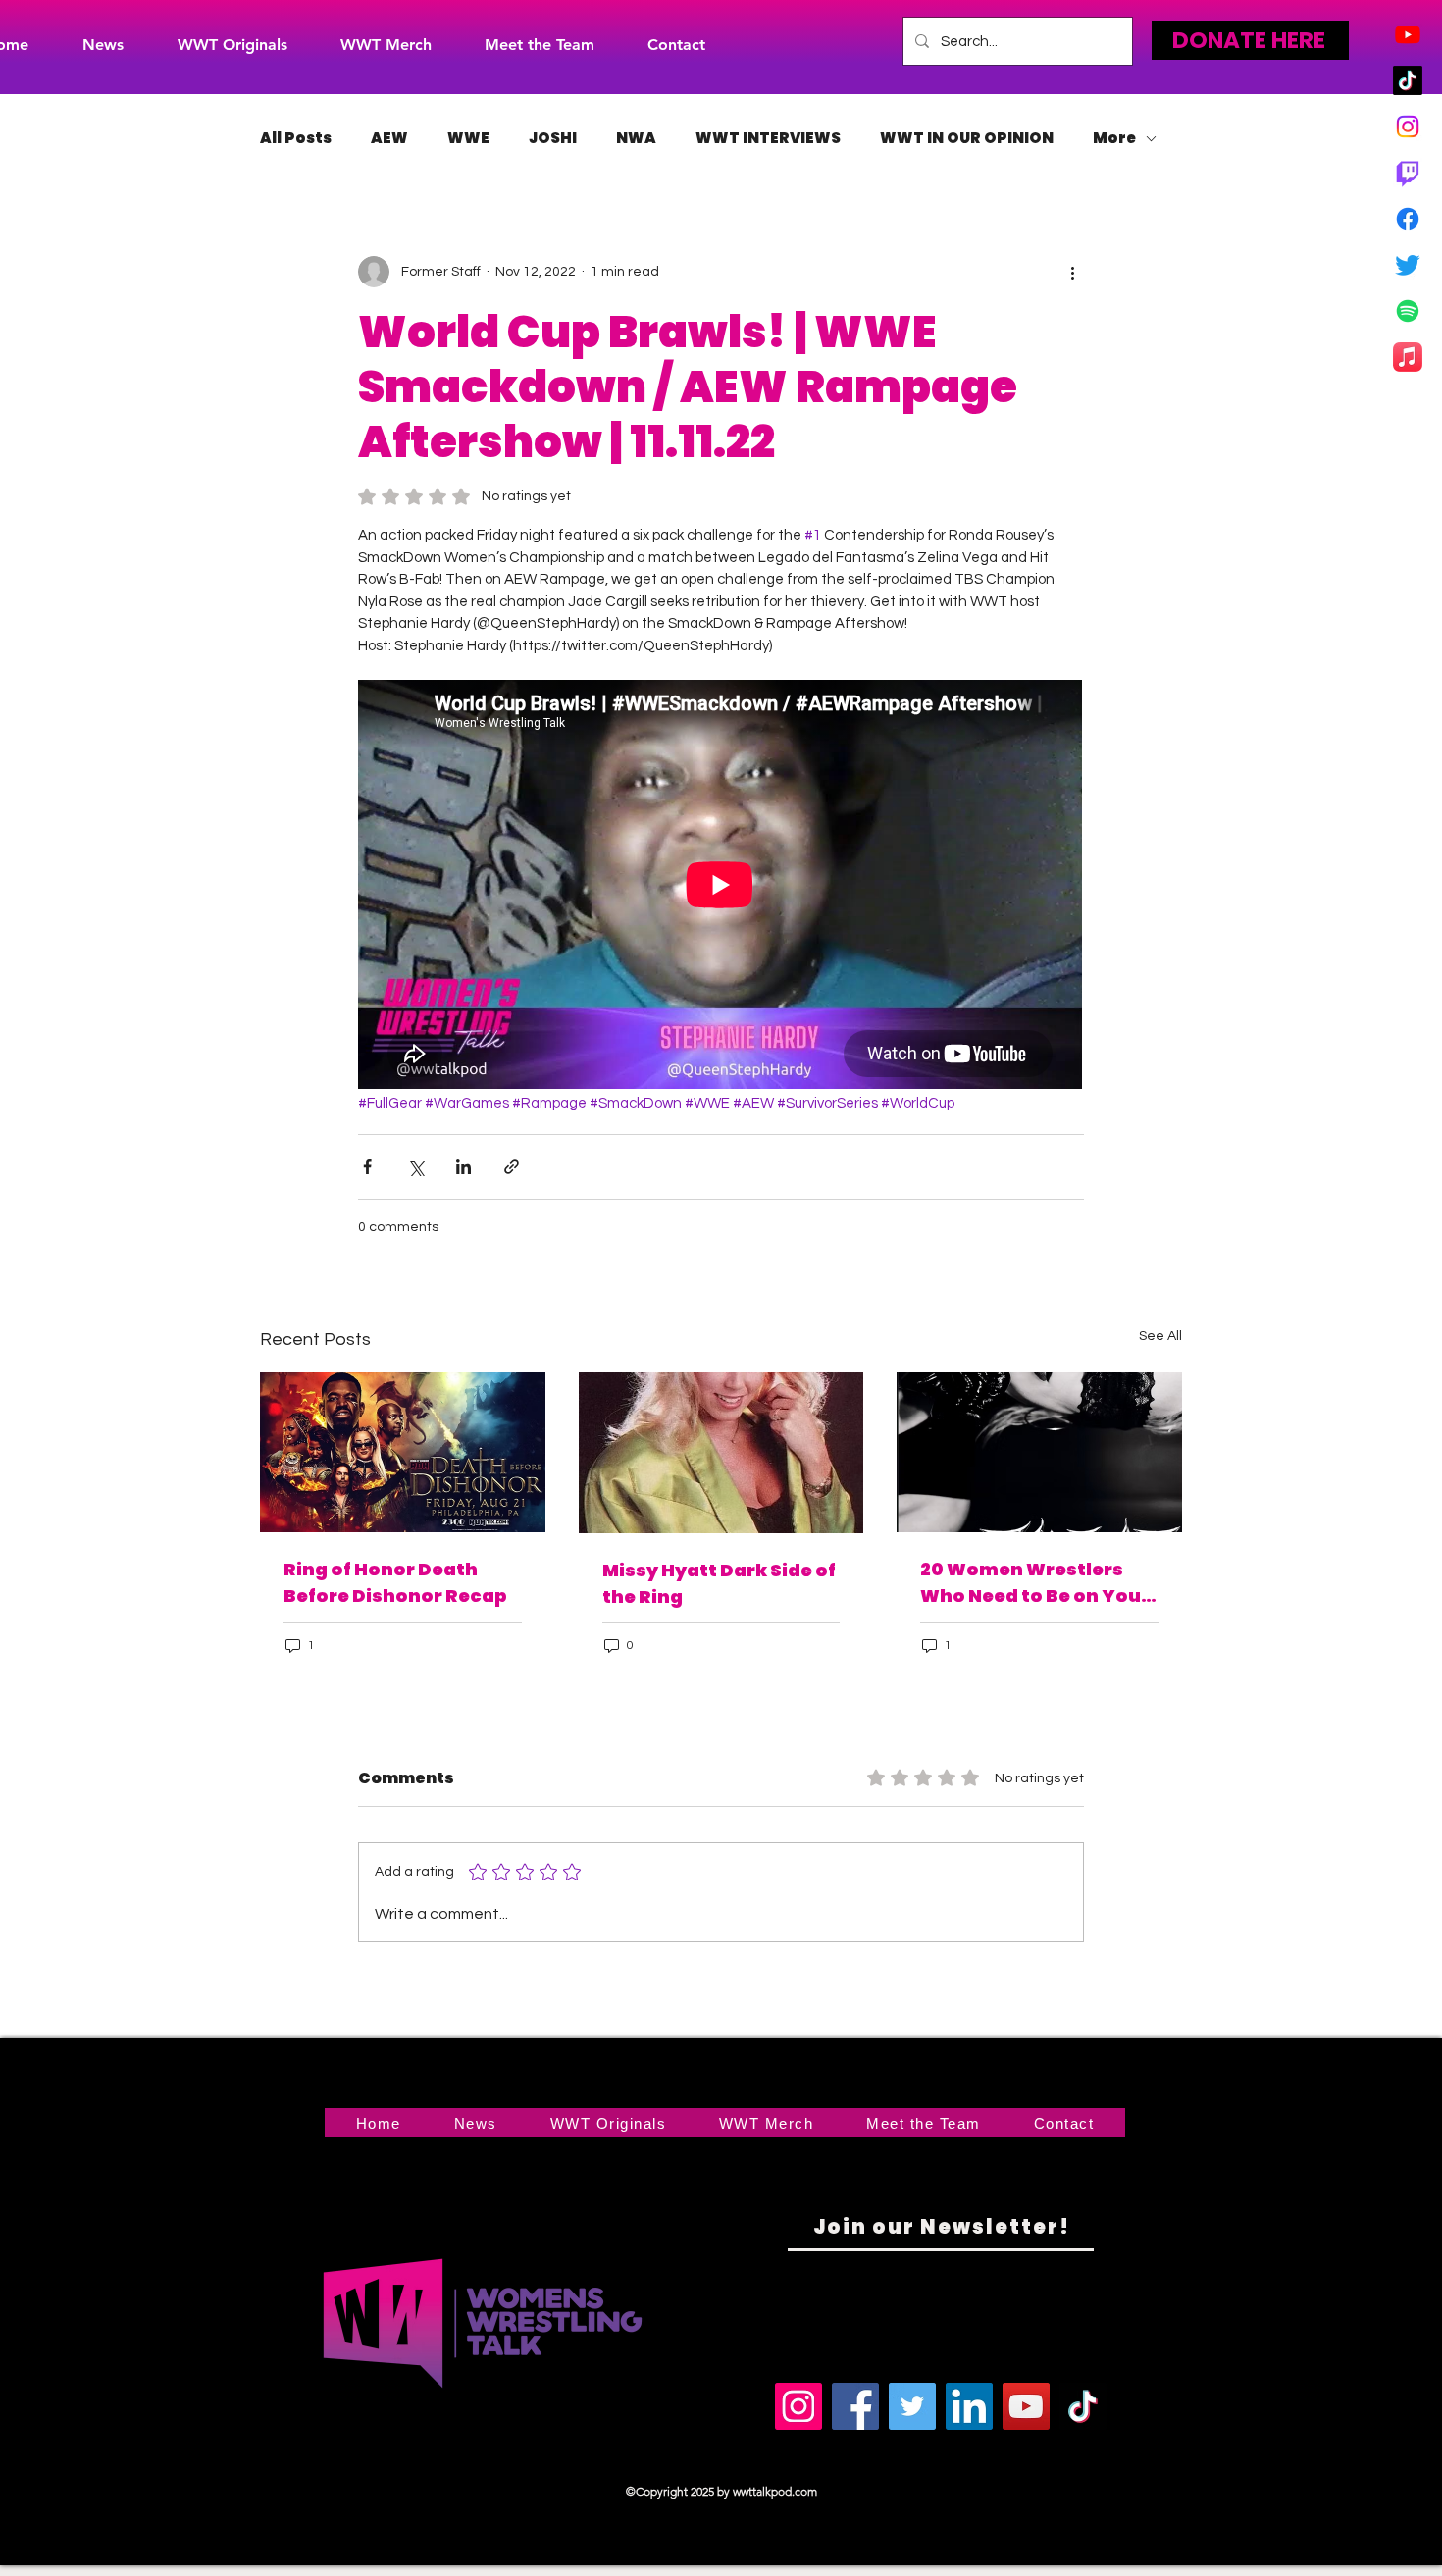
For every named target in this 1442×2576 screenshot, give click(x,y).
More (1114, 138)
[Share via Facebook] (367, 1167)
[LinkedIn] (969, 2406)
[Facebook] (1408, 219)
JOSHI (553, 138)
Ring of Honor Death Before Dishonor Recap (395, 1582)
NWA (636, 138)
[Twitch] (1408, 173)
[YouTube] (1026, 2406)
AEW (389, 138)
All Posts (296, 138)
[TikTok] (1408, 80)
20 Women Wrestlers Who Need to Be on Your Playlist (1035, 1583)
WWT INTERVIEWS (768, 138)
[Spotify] (1408, 311)
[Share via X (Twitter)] (415, 1167)
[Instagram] (1408, 127)
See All (1160, 1336)
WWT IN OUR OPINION (967, 138)
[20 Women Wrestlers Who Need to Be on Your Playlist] (1039, 1452)
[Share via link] (512, 1167)
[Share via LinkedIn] (463, 1167)
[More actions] (1072, 272)
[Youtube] (1408, 34)
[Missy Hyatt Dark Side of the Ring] (721, 1453)
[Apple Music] (1408, 357)
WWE (468, 138)
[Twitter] (1408, 265)
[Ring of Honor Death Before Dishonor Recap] (403, 1452)
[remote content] (721, 886)
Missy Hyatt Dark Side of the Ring (719, 1583)
